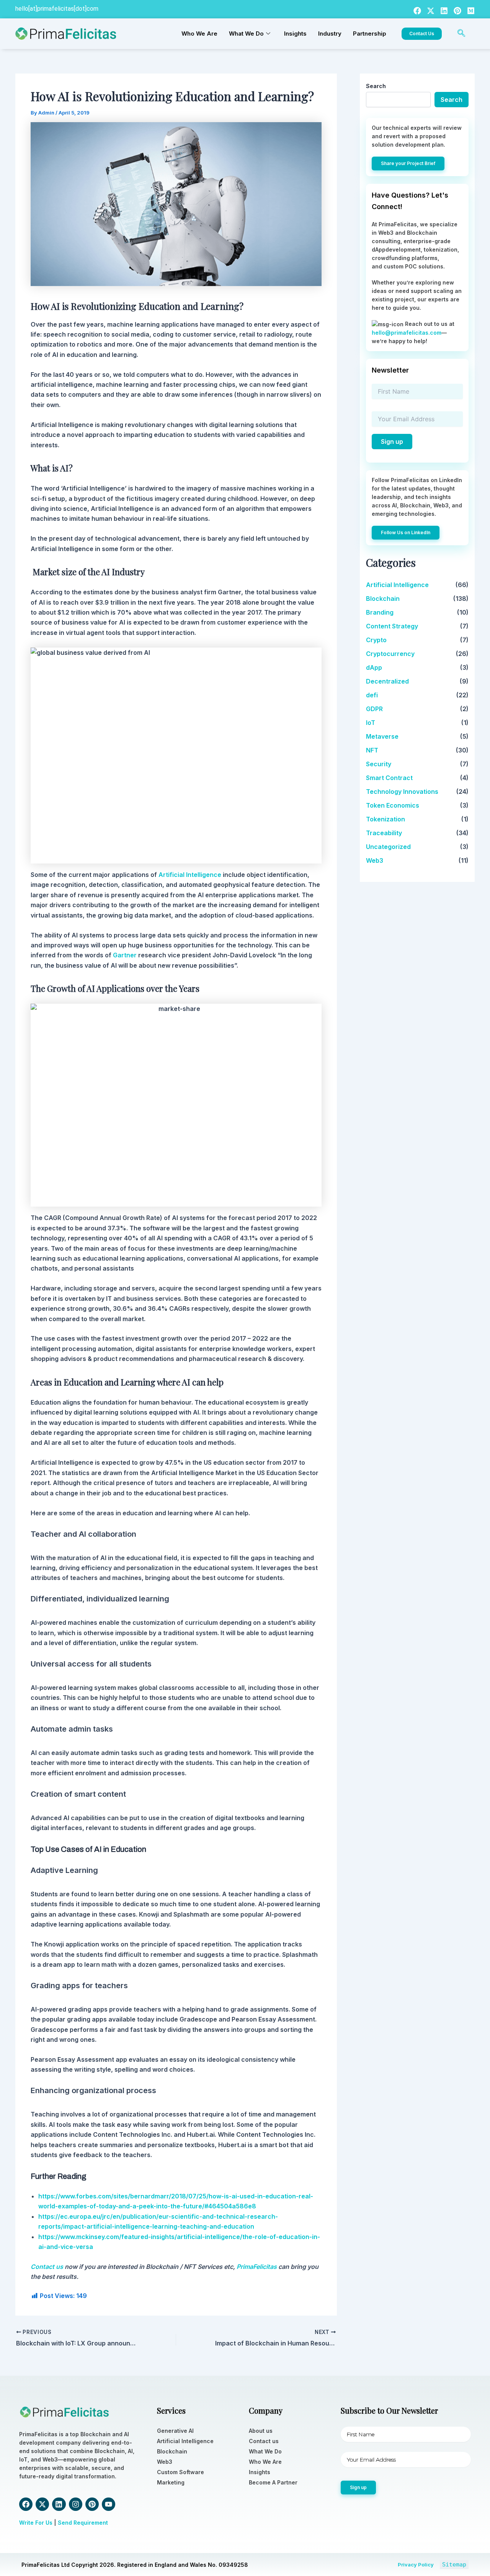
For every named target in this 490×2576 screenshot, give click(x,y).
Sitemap (454, 2565)
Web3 (375, 860)
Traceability (384, 833)
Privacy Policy (416, 2565)
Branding (380, 612)
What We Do (246, 34)
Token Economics (393, 805)
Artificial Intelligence (397, 585)
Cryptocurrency (390, 654)
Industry (330, 34)
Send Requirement (83, 2523)
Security (379, 764)
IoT (371, 723)
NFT (372, 750)
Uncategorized (388, 847)
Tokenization (385, 819)
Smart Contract (389, 778)
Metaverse (382, 736)
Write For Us (36, 2523)
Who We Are (199, 34)
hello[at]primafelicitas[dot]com (57, 9)
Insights (295, 34)
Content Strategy (392, 626)
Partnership (370, 34)
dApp (374, 667)
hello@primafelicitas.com (407, 333)
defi (372, 695)
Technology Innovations (402, 792)
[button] (461, 34)
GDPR (374, 709)
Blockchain (383, 599)
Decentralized (387, 681)
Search (376, 86)
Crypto (376, 640)
